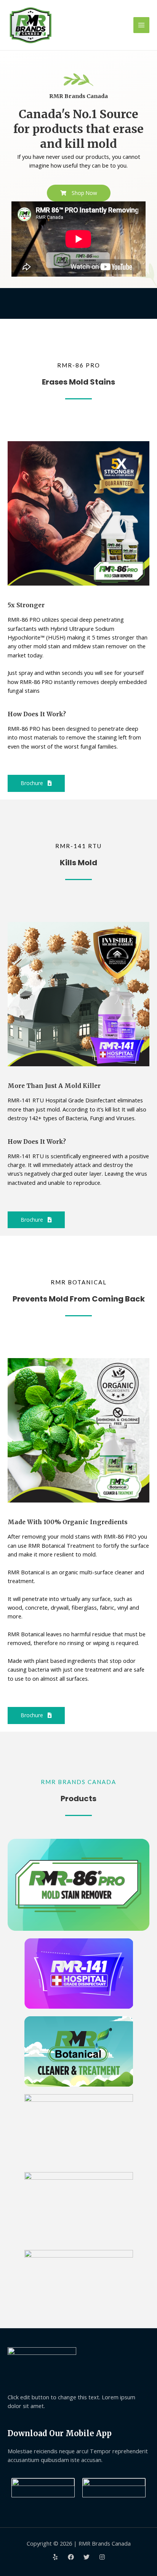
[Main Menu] (141, 25)
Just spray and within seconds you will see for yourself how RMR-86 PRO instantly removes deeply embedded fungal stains (77, 682)
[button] (79, 193)
